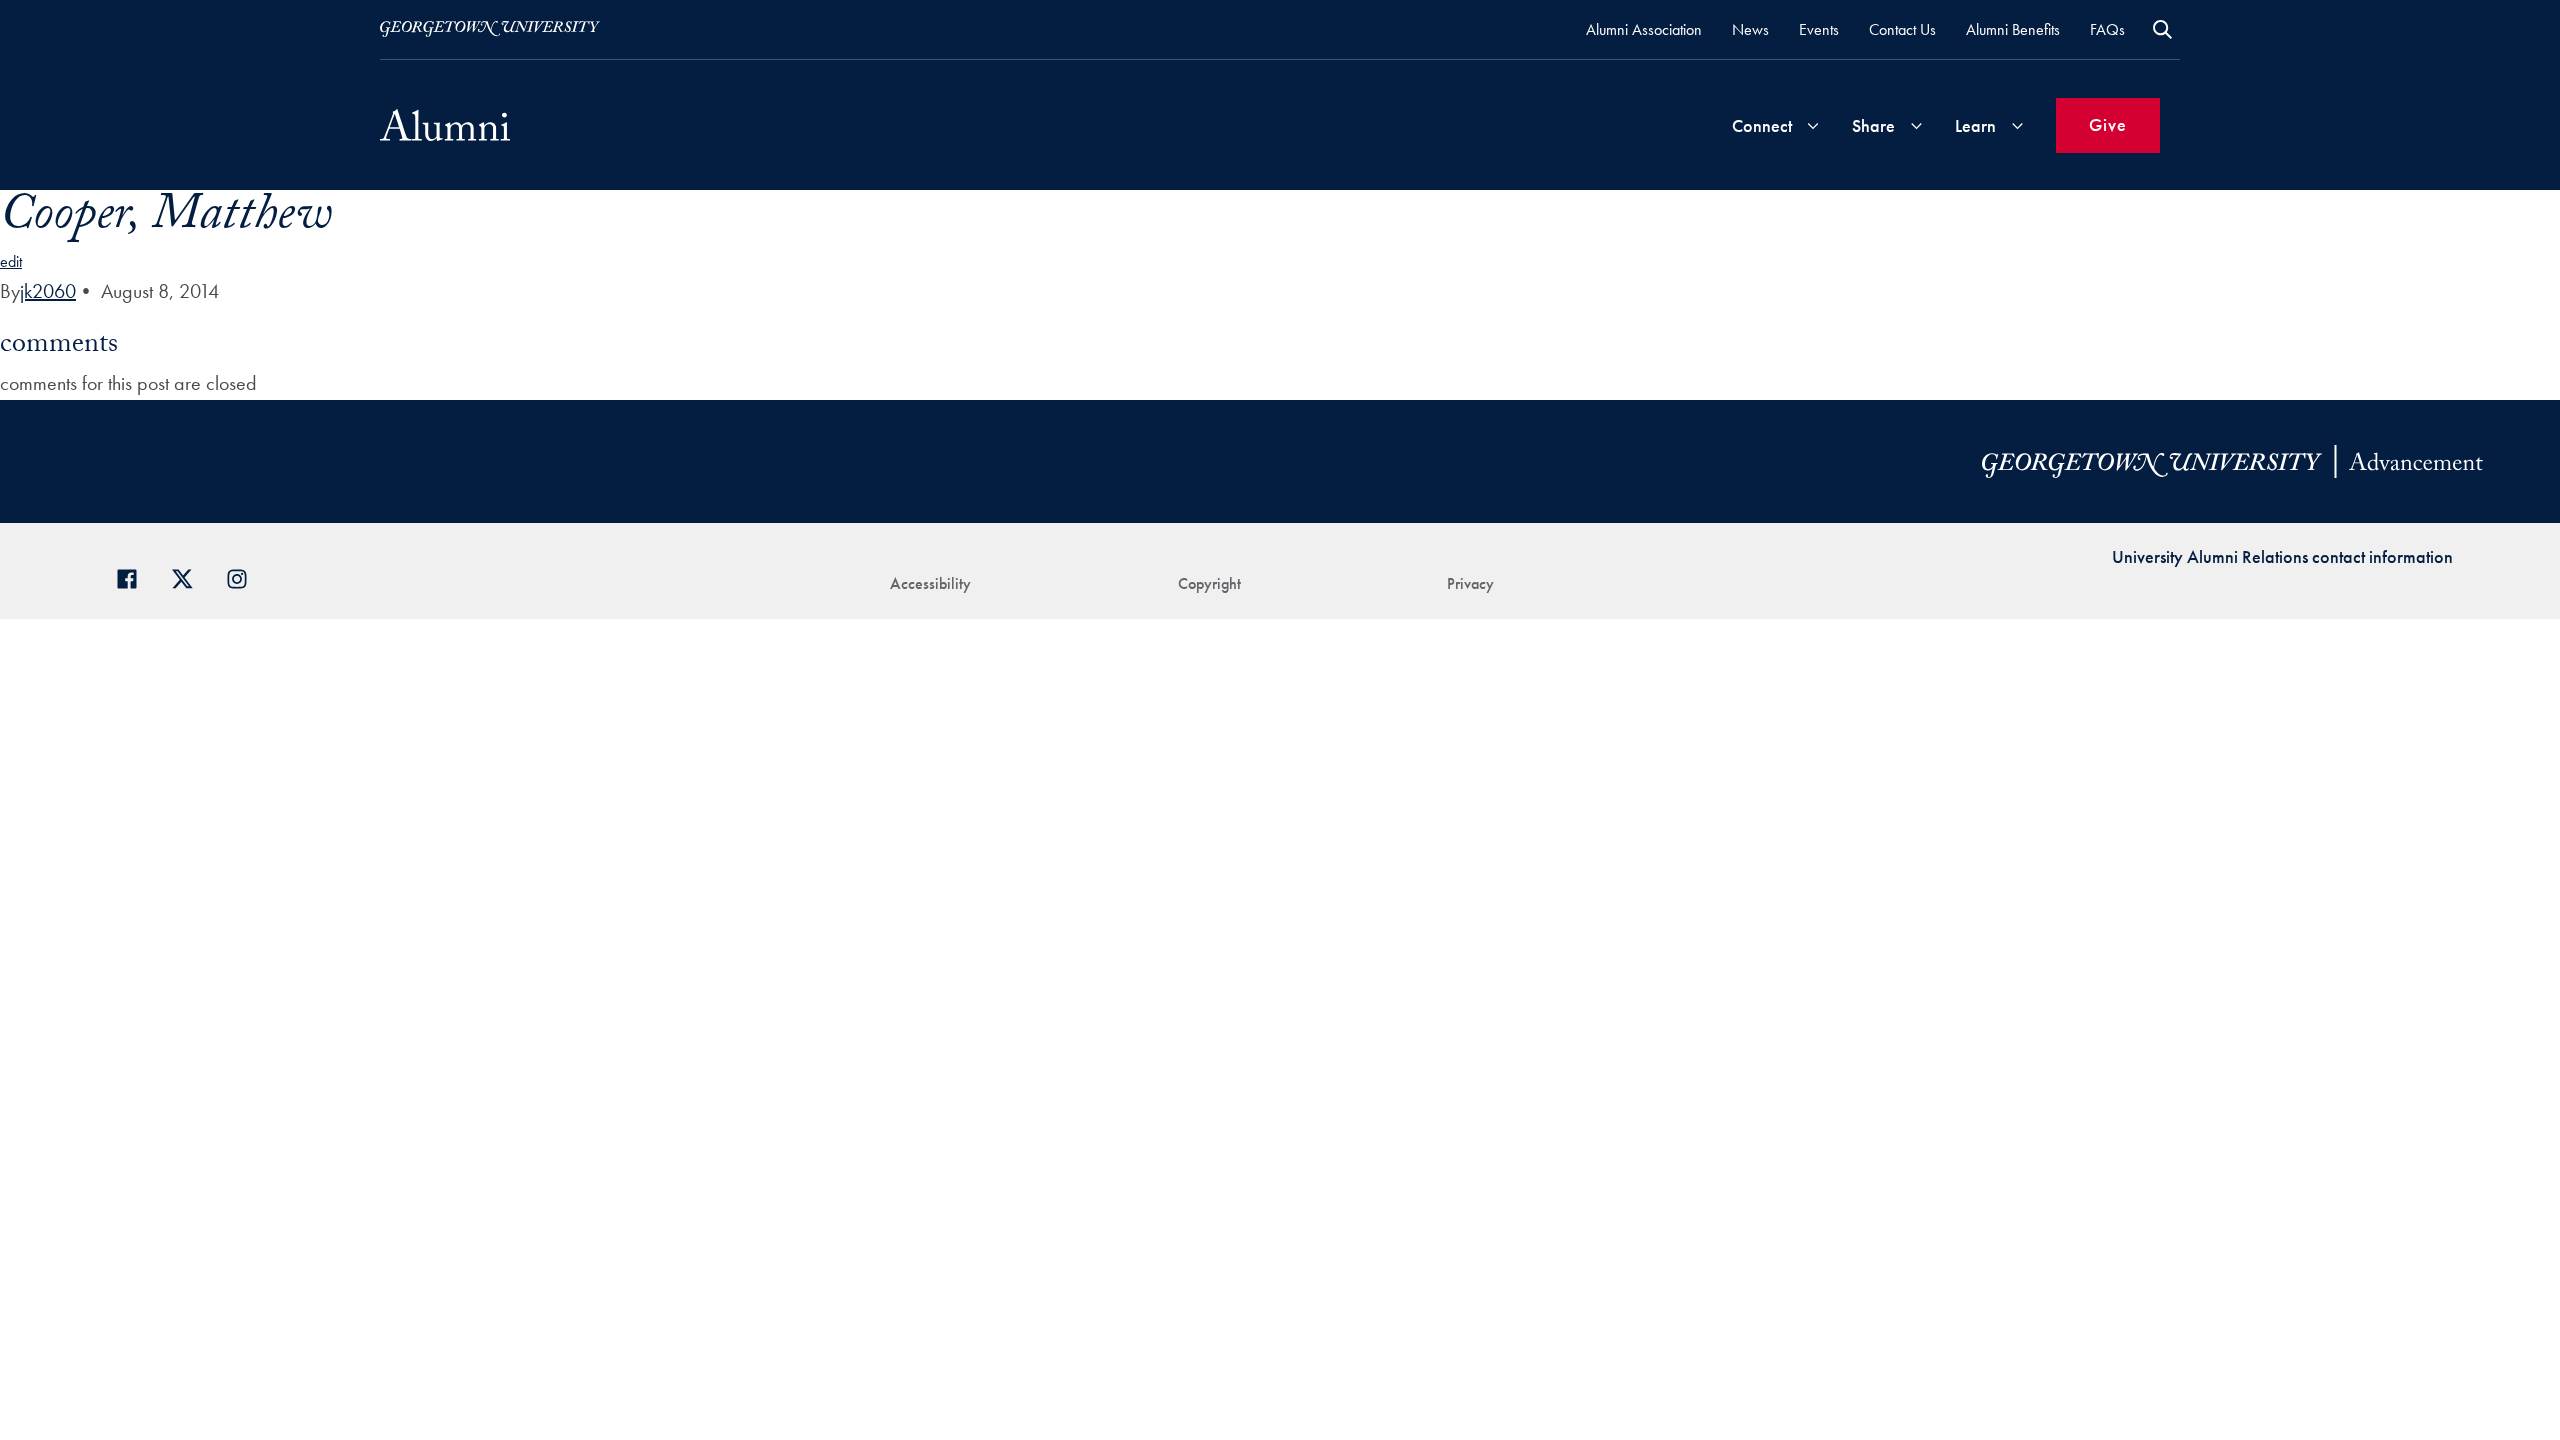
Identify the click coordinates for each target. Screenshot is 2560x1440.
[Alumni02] (445, 125)
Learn (1975, 125)
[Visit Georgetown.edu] (490, 29)
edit (11, 261)
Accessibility (930, 583)
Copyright (1209, 583)
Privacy (1470, 583)
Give (2108, 124)
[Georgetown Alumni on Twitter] (189, 576)
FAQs (2107, 29)
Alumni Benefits (2013, 29)
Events (1819, 29)
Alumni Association (1644, 29)
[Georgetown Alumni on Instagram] (244, 576)
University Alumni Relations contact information (2282, 556)
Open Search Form (2162, 29)
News (1750, 29)
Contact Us (1902, 29)
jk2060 (48, 291)
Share (1873, 125)
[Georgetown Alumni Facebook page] (134, 576)
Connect (1762, 125)
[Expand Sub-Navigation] (1813, 125)
